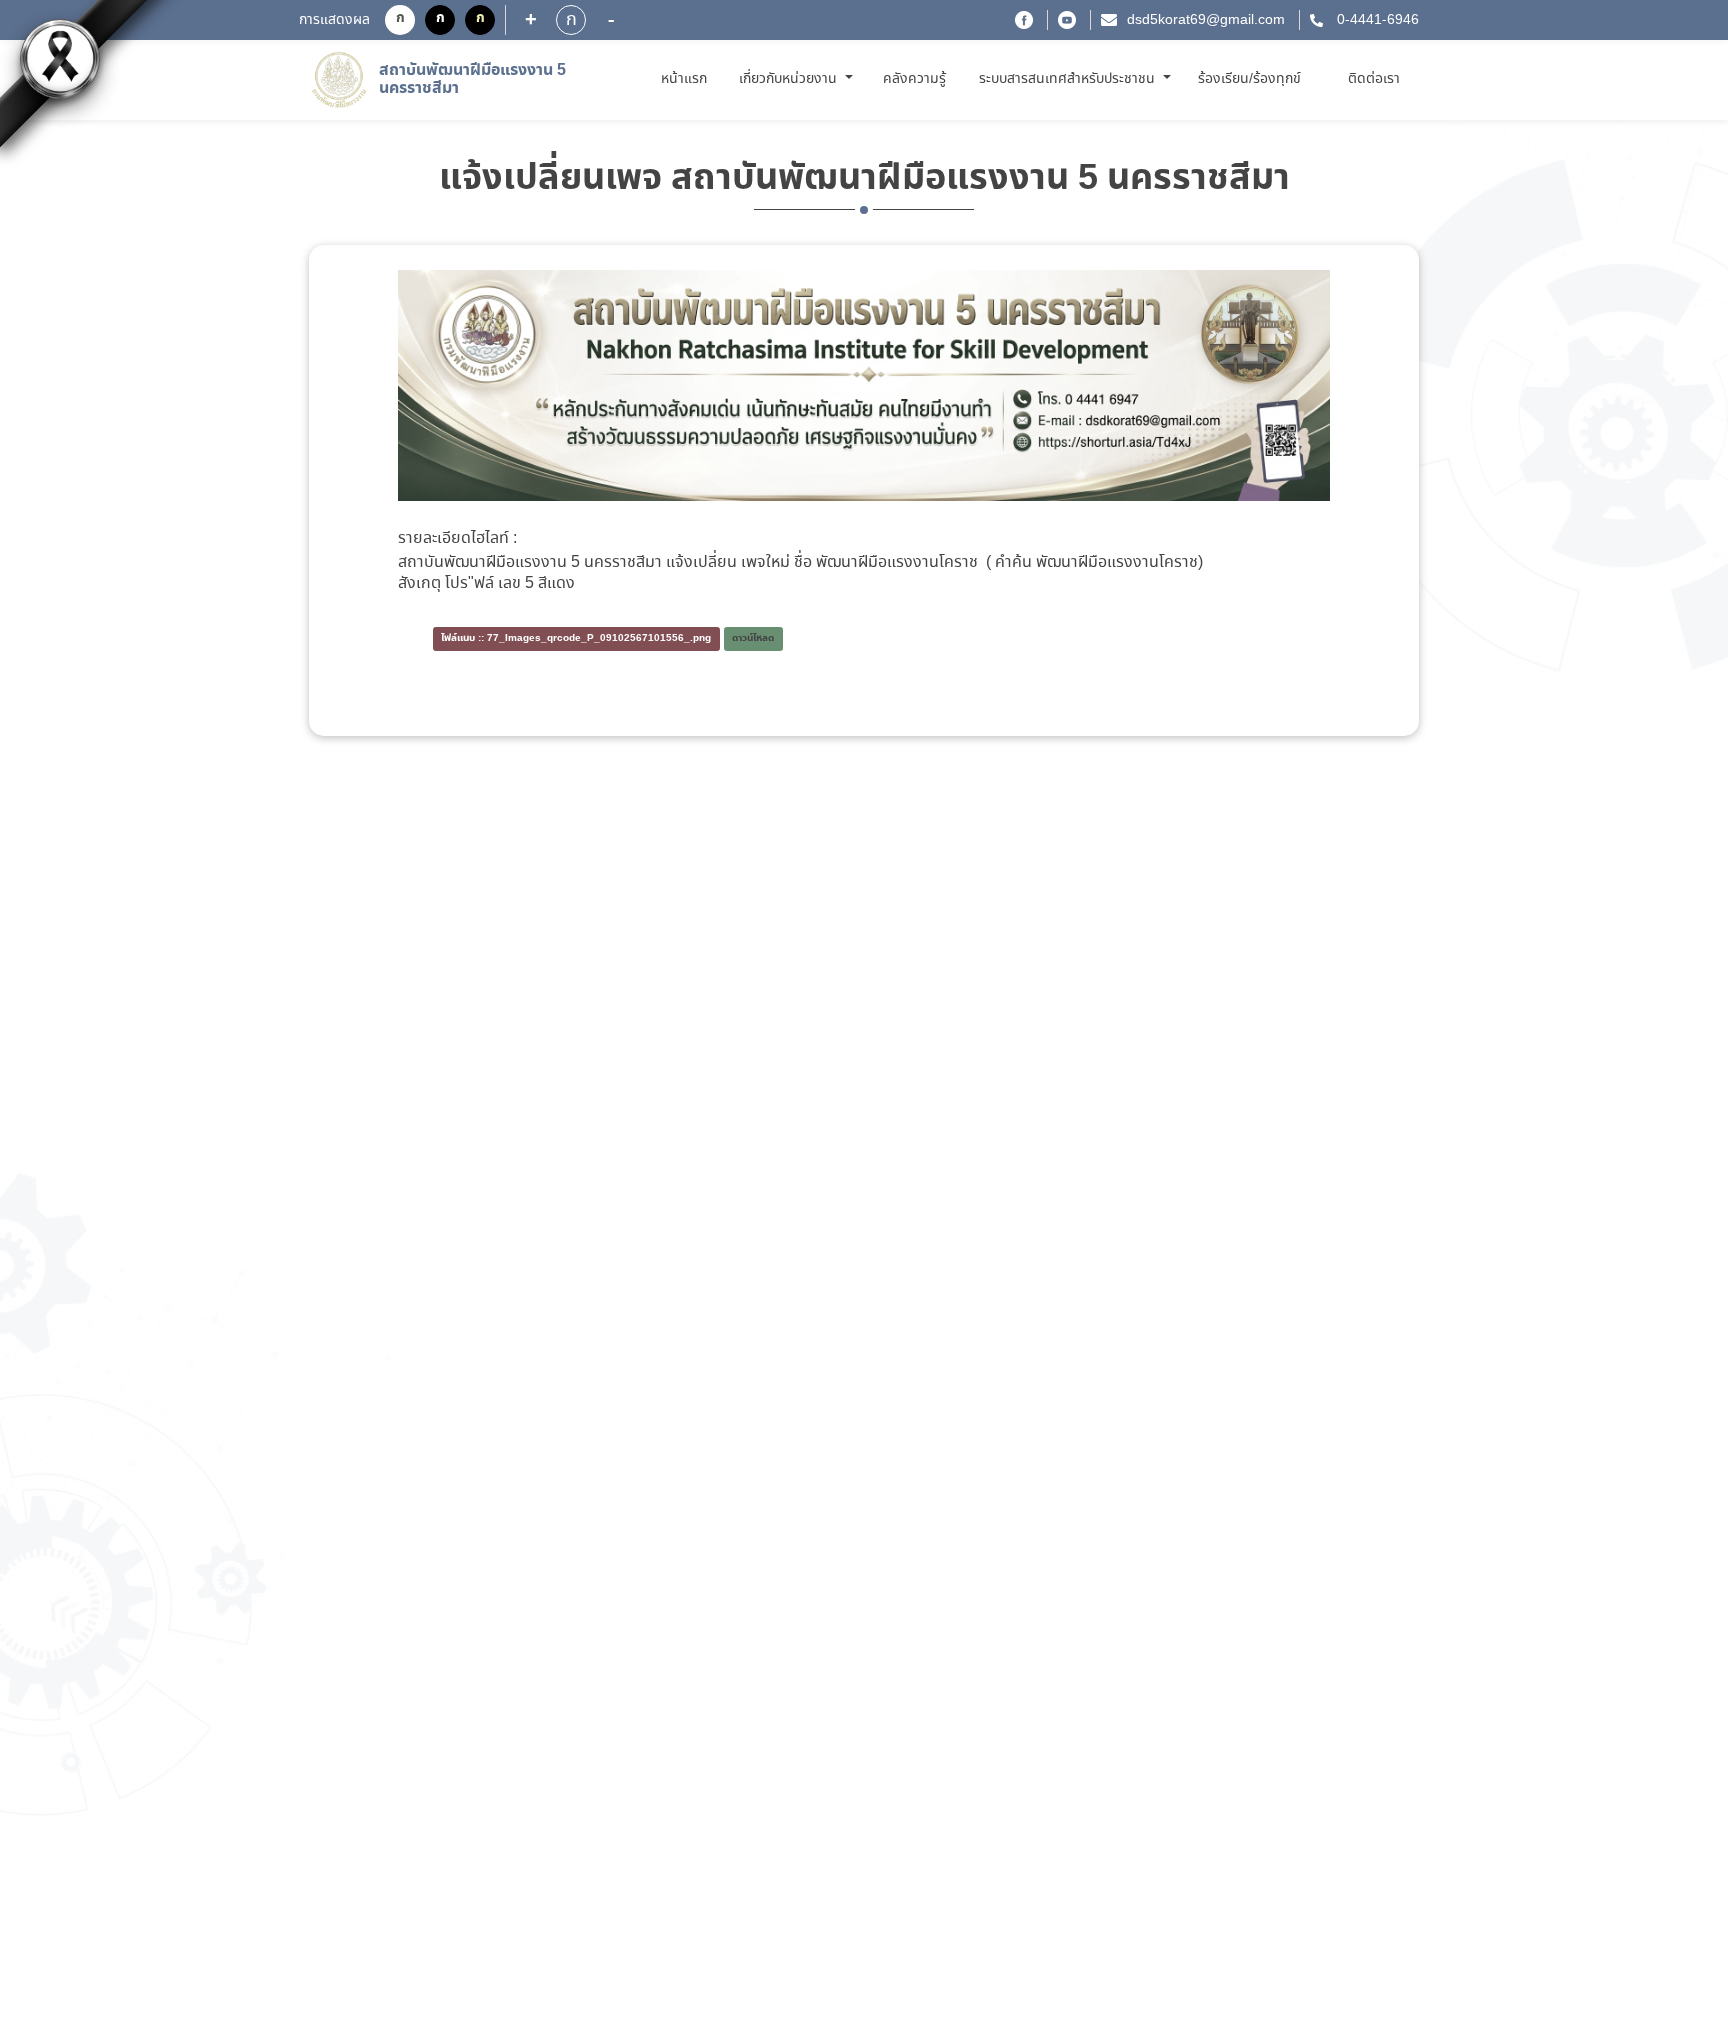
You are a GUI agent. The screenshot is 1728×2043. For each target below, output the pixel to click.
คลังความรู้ (914, 79)
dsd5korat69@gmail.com (1206, 20)
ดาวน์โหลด (753, 638)
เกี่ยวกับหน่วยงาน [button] (790, 79)
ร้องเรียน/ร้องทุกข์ (1249, 79)
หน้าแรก (687, 78)
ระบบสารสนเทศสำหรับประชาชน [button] (1069, 79)
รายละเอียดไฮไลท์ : (457, 539)
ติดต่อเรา (1374, 79)
